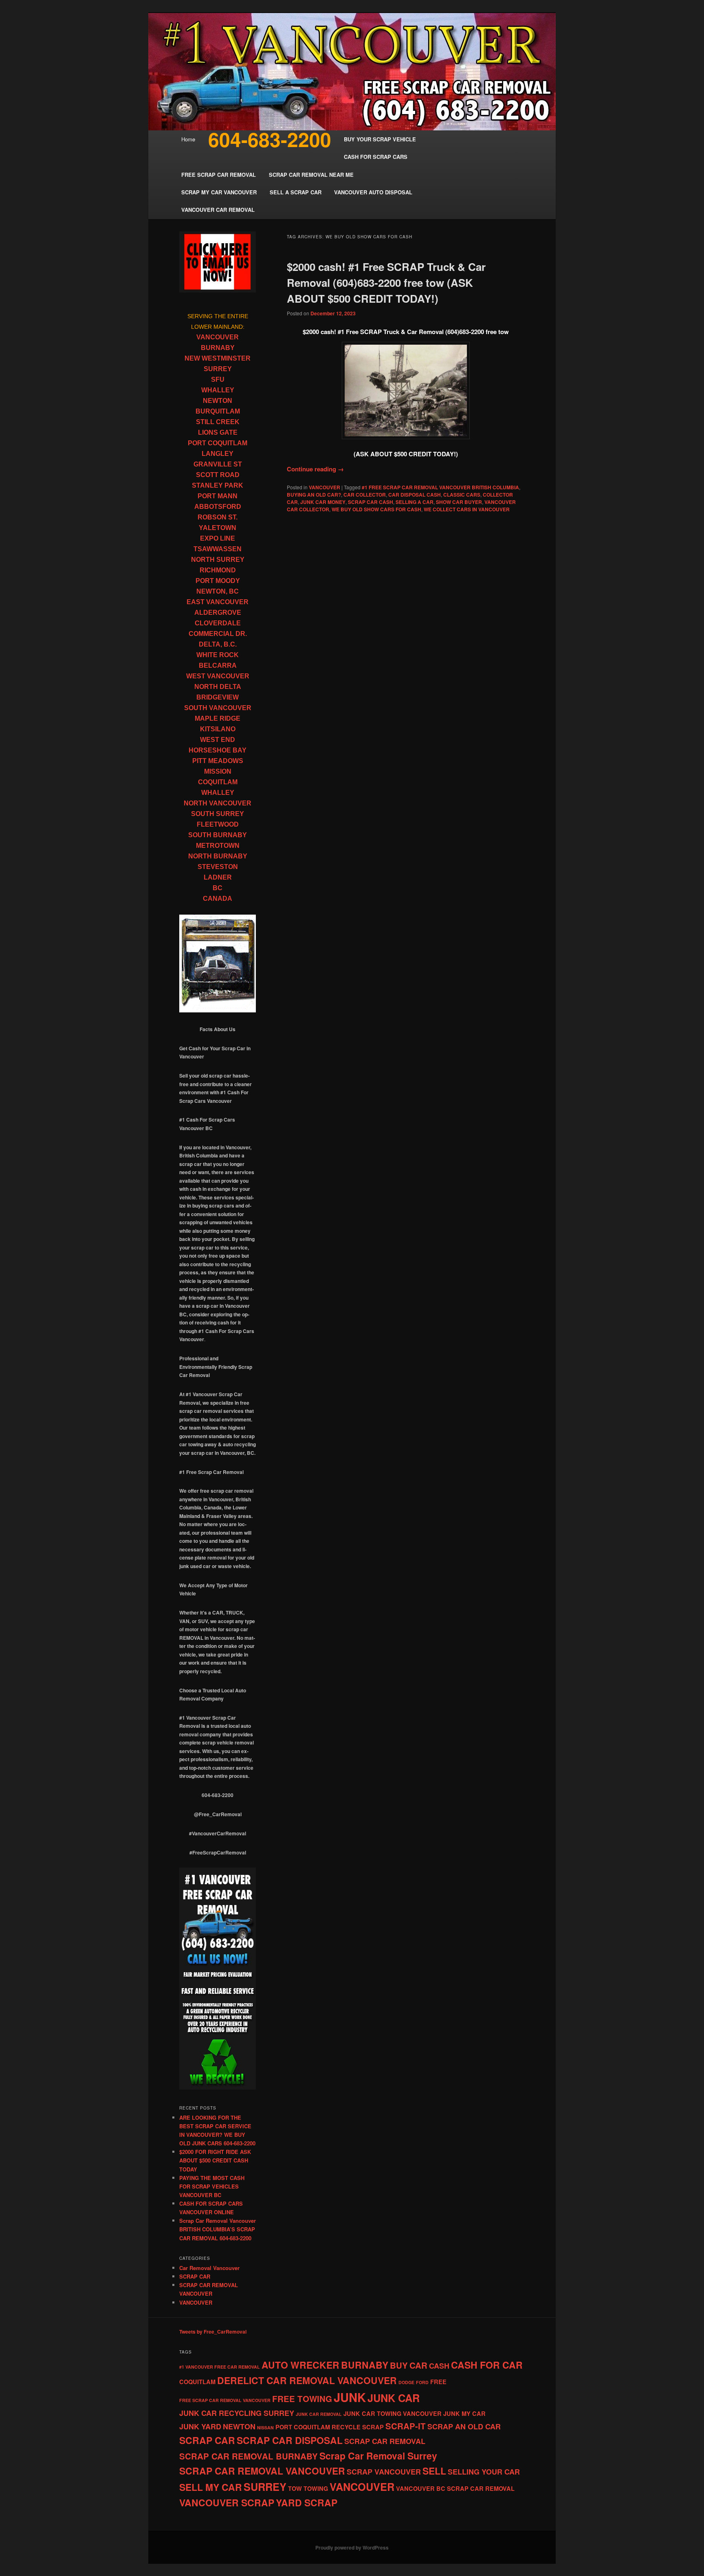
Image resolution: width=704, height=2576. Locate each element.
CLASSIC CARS (462, 495)
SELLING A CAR (415, 502)
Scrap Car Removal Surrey (378, 2456)
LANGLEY (218, 454)
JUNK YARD (200, 2426)
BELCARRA (218, 665)
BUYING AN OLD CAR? (314, 495)
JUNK (350, 2397)
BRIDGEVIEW (218, 697)
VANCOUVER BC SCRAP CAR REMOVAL (455, 2488)
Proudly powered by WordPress (352, 2547)
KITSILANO (218, 729)
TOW (295, 2488)
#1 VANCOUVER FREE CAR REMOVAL (220, 2367)
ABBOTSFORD (218, 507)
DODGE (406, 2382)
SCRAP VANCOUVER (384, 2472)
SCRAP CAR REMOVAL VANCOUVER (262, 2471)
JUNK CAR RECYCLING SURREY (237, 2413)
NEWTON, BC (218, 591)
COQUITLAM (218, 782)
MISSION (218, 771)
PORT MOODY (218, 581)
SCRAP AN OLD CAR (464, 2426)
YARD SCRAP (307, 2502)
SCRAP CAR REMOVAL (385, 2441)
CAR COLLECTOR (365, 495)
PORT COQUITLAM (218, 443)
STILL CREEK (218, 422)
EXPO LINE (218, 538)
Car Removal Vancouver (209, 2268)
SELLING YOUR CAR (484, 2472)
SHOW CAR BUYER (459, 502)
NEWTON (218, 401)
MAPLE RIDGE (218, 718)
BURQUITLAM (218, 411)
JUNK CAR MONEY (323, 502)
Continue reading (315, 469)
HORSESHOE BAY (218, 750)
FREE (438, 2382)
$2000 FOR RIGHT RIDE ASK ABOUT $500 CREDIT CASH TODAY (215, 2160)
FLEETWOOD (218, 824)
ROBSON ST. (218, 517)
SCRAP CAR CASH (371, 502)
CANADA (218, 899)
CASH (439, 2366)
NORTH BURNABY (218, 856)
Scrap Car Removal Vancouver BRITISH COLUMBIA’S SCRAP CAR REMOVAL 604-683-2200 (218, 2229)
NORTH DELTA (218, 687)
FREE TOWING (302, 2399)
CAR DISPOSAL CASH (415, 495)
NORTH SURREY (218, 560)
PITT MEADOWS (218, 761)
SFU (218, 379)
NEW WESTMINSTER (218, 358)
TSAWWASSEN (218, 549)
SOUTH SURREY (218, 814)
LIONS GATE (218, 432)
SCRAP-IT (406, 2426)
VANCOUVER (324, 487)
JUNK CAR (394, 2398)
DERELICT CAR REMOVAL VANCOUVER (307, 2380)
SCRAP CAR (195, 2276)
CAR (418, 2365)
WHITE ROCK (218, 655)
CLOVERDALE (218, 623)
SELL (434, 2471)
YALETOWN (218, 528)
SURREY (218, 369)
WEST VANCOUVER (218, 676)
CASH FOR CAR (487, 2365)
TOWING (316, 2488)
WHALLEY (218, 390)
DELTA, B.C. (218, 644)
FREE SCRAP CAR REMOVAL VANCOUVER (225, 2400)
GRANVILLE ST (218, 464)
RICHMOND (218, 570)
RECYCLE (346, 2427)
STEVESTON (218, 867)
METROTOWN (218, 846)
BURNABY (218, 348)
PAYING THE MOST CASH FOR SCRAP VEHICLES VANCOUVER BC (212, 2186)
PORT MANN (218, 496)
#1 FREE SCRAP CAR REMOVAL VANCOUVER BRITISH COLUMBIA (440, 487)
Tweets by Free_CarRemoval (213, 2332)
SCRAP (373, 2427)
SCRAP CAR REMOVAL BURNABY (249, 2456)
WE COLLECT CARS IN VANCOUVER (467, 509)
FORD (422, 2382)
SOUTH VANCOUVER (218, 708)
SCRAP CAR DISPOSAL (290, 2440)
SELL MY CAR (211, 2487)
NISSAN (265, 2428)
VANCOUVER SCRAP (227, 2502)
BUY (399, 2365)
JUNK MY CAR (464, 2413)
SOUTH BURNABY (218, 835)
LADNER (218, 877)
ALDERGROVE (218, 613)
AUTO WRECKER (300, 2365)
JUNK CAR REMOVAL (319, 2414)
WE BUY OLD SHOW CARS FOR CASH (376, 509)
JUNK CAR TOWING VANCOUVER (393, 2413)
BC (218, 888)
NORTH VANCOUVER (218, 803)
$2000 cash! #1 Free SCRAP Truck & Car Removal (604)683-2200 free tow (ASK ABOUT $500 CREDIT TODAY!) (386, 283)
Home (188, 139)
